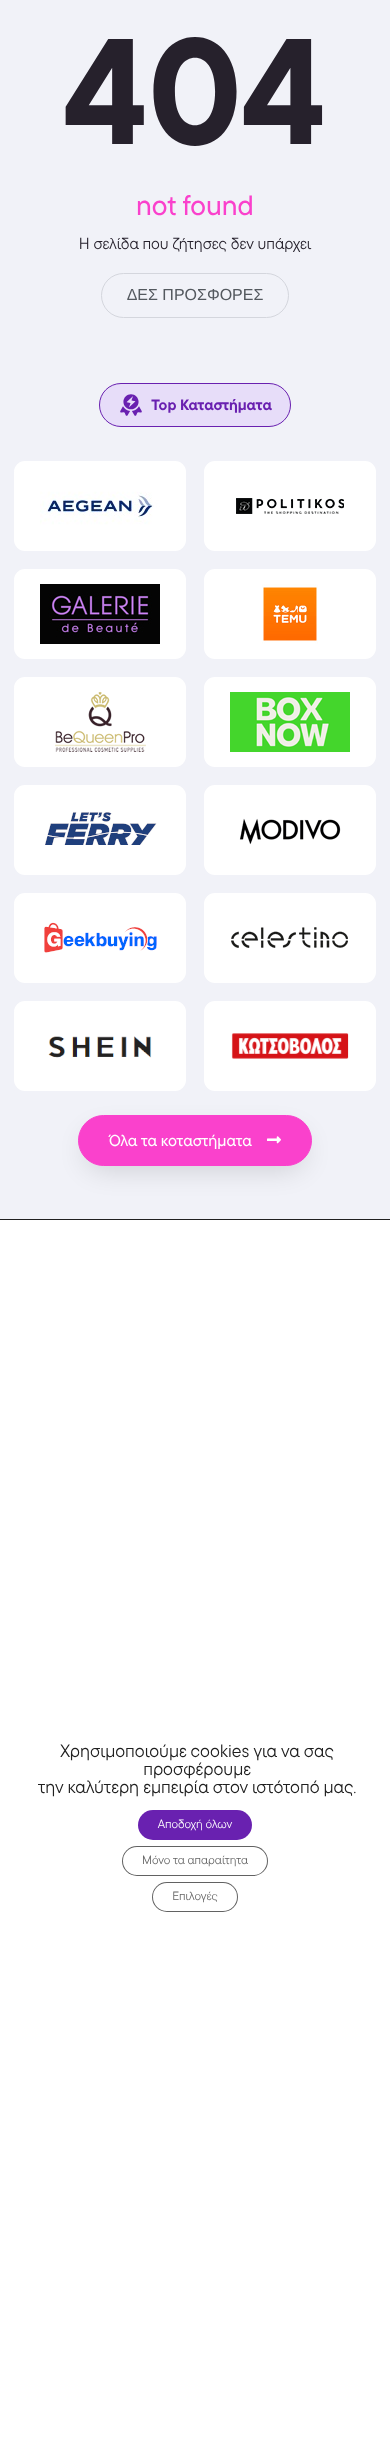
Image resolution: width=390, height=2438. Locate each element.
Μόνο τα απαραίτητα (195, 1860)
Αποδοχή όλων (195, 1824)
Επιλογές (195, 1896)
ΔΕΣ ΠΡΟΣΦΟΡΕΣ (195, 295)
